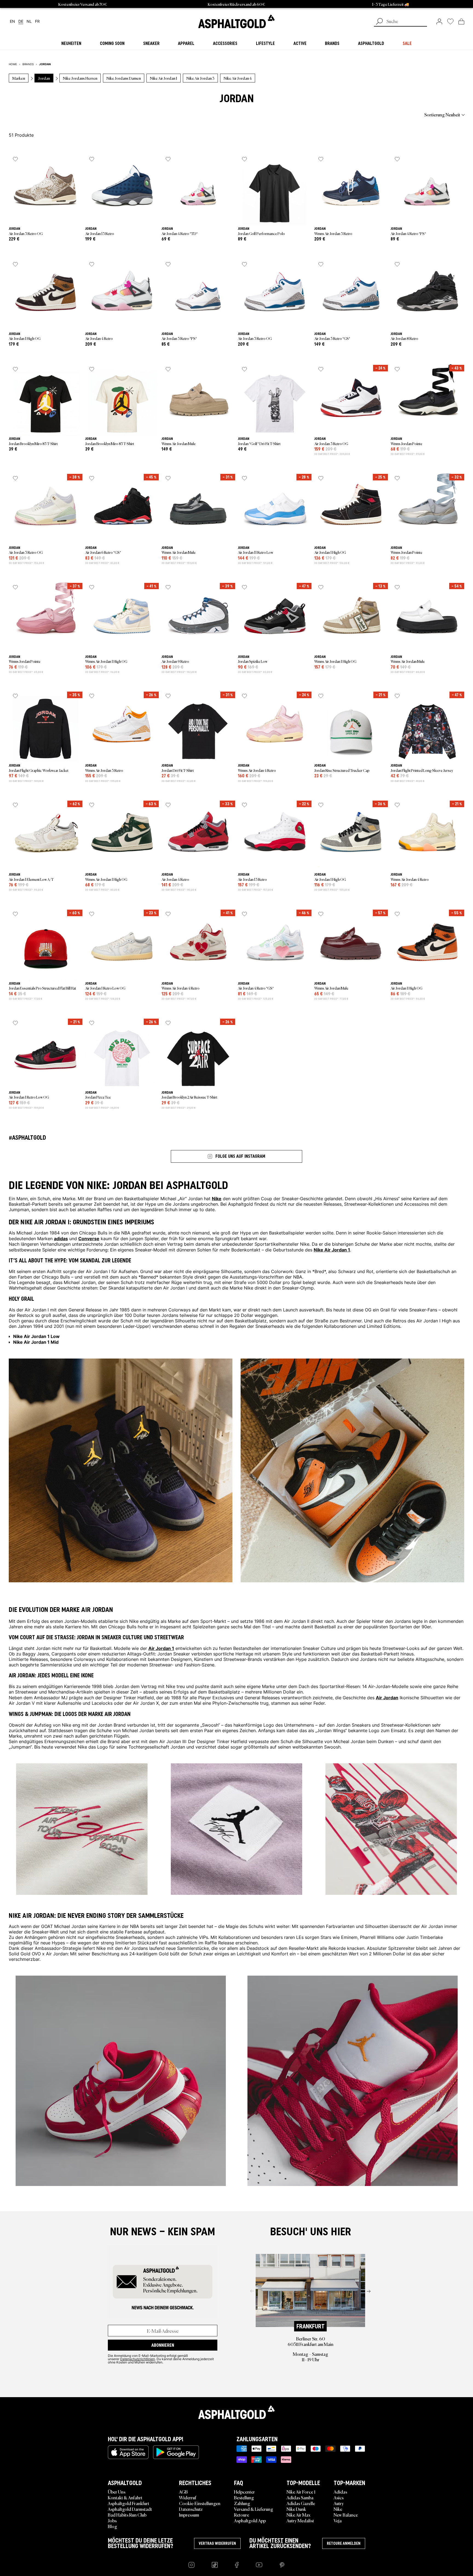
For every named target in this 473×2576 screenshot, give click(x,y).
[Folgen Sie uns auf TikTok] (215, 2565)
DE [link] (21, 22)
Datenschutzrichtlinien (138, 2359)
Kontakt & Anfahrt (125, 2497)
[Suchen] (379, 22)
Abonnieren (163, 2345)
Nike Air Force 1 (301, 2492)
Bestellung (244, 2497)
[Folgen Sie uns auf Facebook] (237, 2565)
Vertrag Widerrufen (217, 2543)
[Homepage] (236, 2412)
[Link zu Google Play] (176, 2452)
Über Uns (117, 2492)
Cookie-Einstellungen (200, 2503)
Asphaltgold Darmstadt (130, 2509)
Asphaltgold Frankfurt (129, 2503)
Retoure (242, 2515)
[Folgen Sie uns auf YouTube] (259, 2565)
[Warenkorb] (461, 21)
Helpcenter (244, 2492)
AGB (183, 2492)
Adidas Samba (300, 2497)
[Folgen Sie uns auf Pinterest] (282, 2565)
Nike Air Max (298, 2515)
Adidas (340, 2492)
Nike (338, 2509)
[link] (236, 21)
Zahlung (242, 2503)
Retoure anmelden (344, 2543)
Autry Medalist (300, 2520)
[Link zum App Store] (128, 2452)
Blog (113, 2526)
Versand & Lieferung (254, 2509)
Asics (339, 2497)
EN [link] (12, 22)
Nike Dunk (296, 2509)
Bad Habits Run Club (127, 2515)
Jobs (112, 2520)
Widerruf (188, 2497)
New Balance (346, 2515)
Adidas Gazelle (301, 2503)
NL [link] (29, 22)
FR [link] (37, 22)
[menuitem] (39, 114)
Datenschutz (191, 2509)
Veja (338, 2520)
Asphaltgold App (250, 2520)
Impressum (189, 2515)
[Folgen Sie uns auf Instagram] (191, 2565)
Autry (339, 2503)
